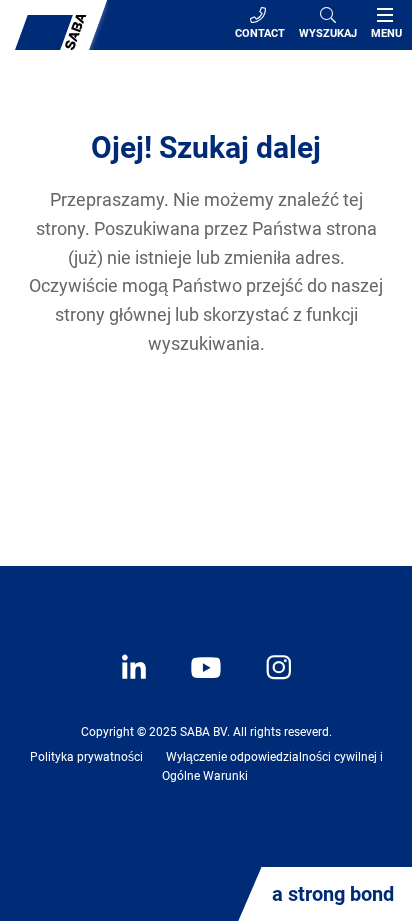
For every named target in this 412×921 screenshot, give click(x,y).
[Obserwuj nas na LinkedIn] (136, 682)
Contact (260, 33)
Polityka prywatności (86, 757)
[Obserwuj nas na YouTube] (196, 682)
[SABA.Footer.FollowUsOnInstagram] (266, 682)
